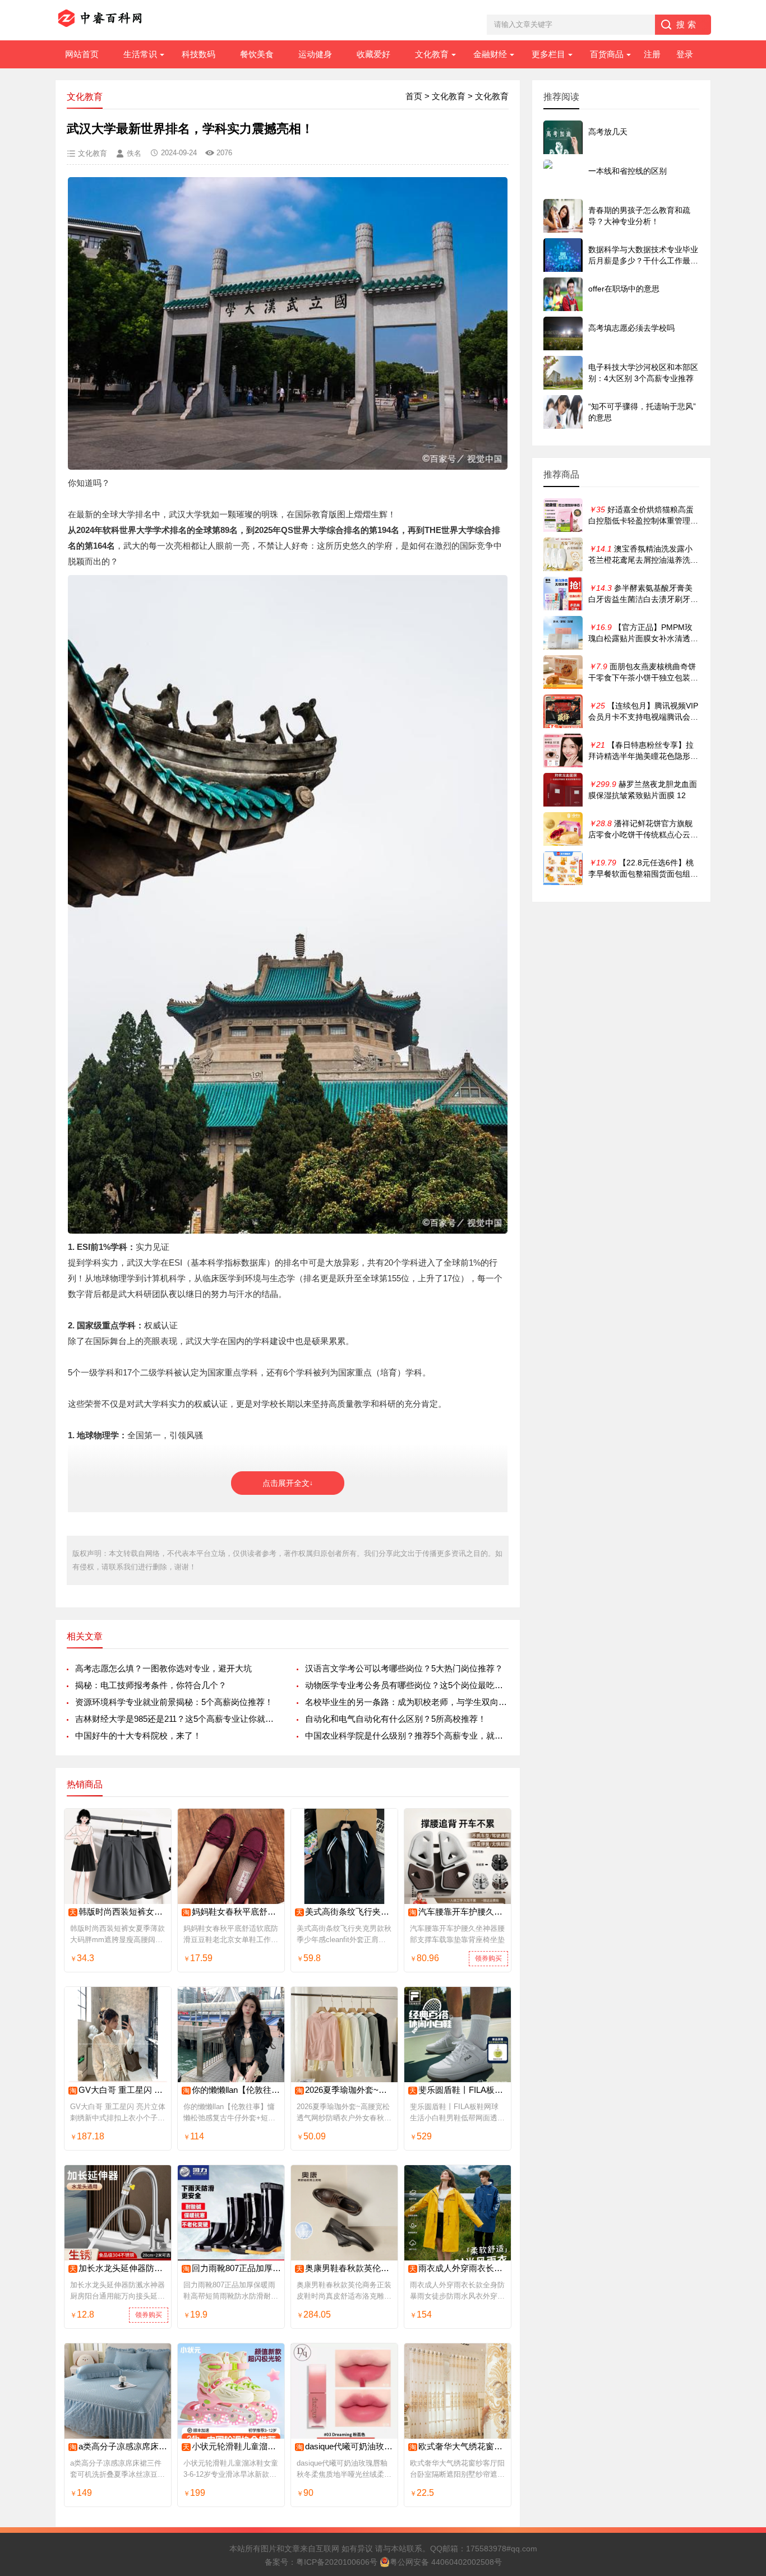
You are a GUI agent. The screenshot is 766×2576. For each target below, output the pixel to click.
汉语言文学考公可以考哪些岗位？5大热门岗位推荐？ (404, 1668)
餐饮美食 (257, 54)
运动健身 (315, 54)
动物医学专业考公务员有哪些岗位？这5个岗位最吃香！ (407, 1685)
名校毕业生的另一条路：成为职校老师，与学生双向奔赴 (407, 1702)
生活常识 (140, 54)
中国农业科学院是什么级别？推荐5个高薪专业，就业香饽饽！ (407, 1736)
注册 (652, 54)
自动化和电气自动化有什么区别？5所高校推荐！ (396, 1719)
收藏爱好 (373, 54)
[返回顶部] (743, 2306)
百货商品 (607, 54)
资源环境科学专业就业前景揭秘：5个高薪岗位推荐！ (174, 1702)
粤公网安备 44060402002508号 (446, 2562)
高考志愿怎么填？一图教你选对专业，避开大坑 (163, 1668)
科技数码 (199, 54)
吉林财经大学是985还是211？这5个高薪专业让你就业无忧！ (177, 1719)
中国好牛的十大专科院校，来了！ (138, 1736)
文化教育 (432, 54)
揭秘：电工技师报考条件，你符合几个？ (151, 1685)
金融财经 (490, 54)
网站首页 (82, 54)
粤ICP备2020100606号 (337, 2562)
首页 (414, 96)
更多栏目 (548, 54)
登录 (685, 54)
